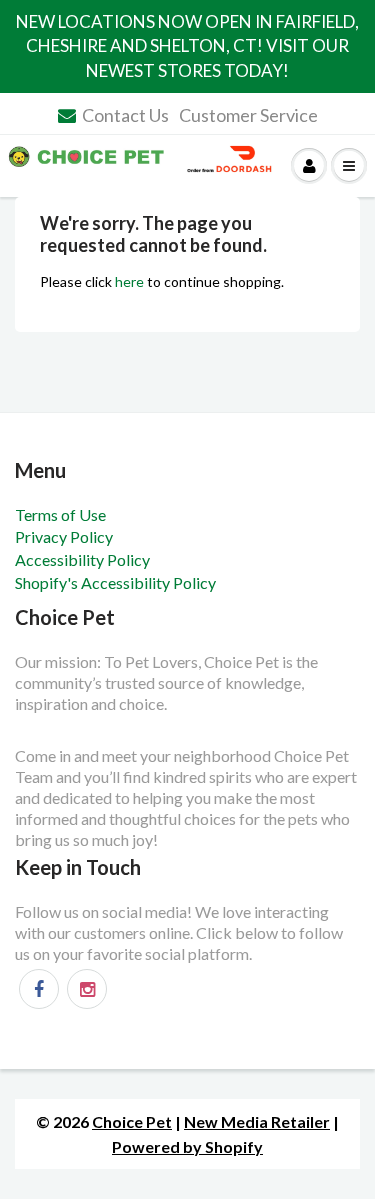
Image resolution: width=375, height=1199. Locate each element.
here (129, 281)
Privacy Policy (64, 536)
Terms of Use (60, 514)
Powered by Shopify (187, 1146)
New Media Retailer (257, 1121)
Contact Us (125, 115)
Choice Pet (132, 1121)
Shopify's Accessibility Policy (115, 582)
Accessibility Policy (82, 559)
